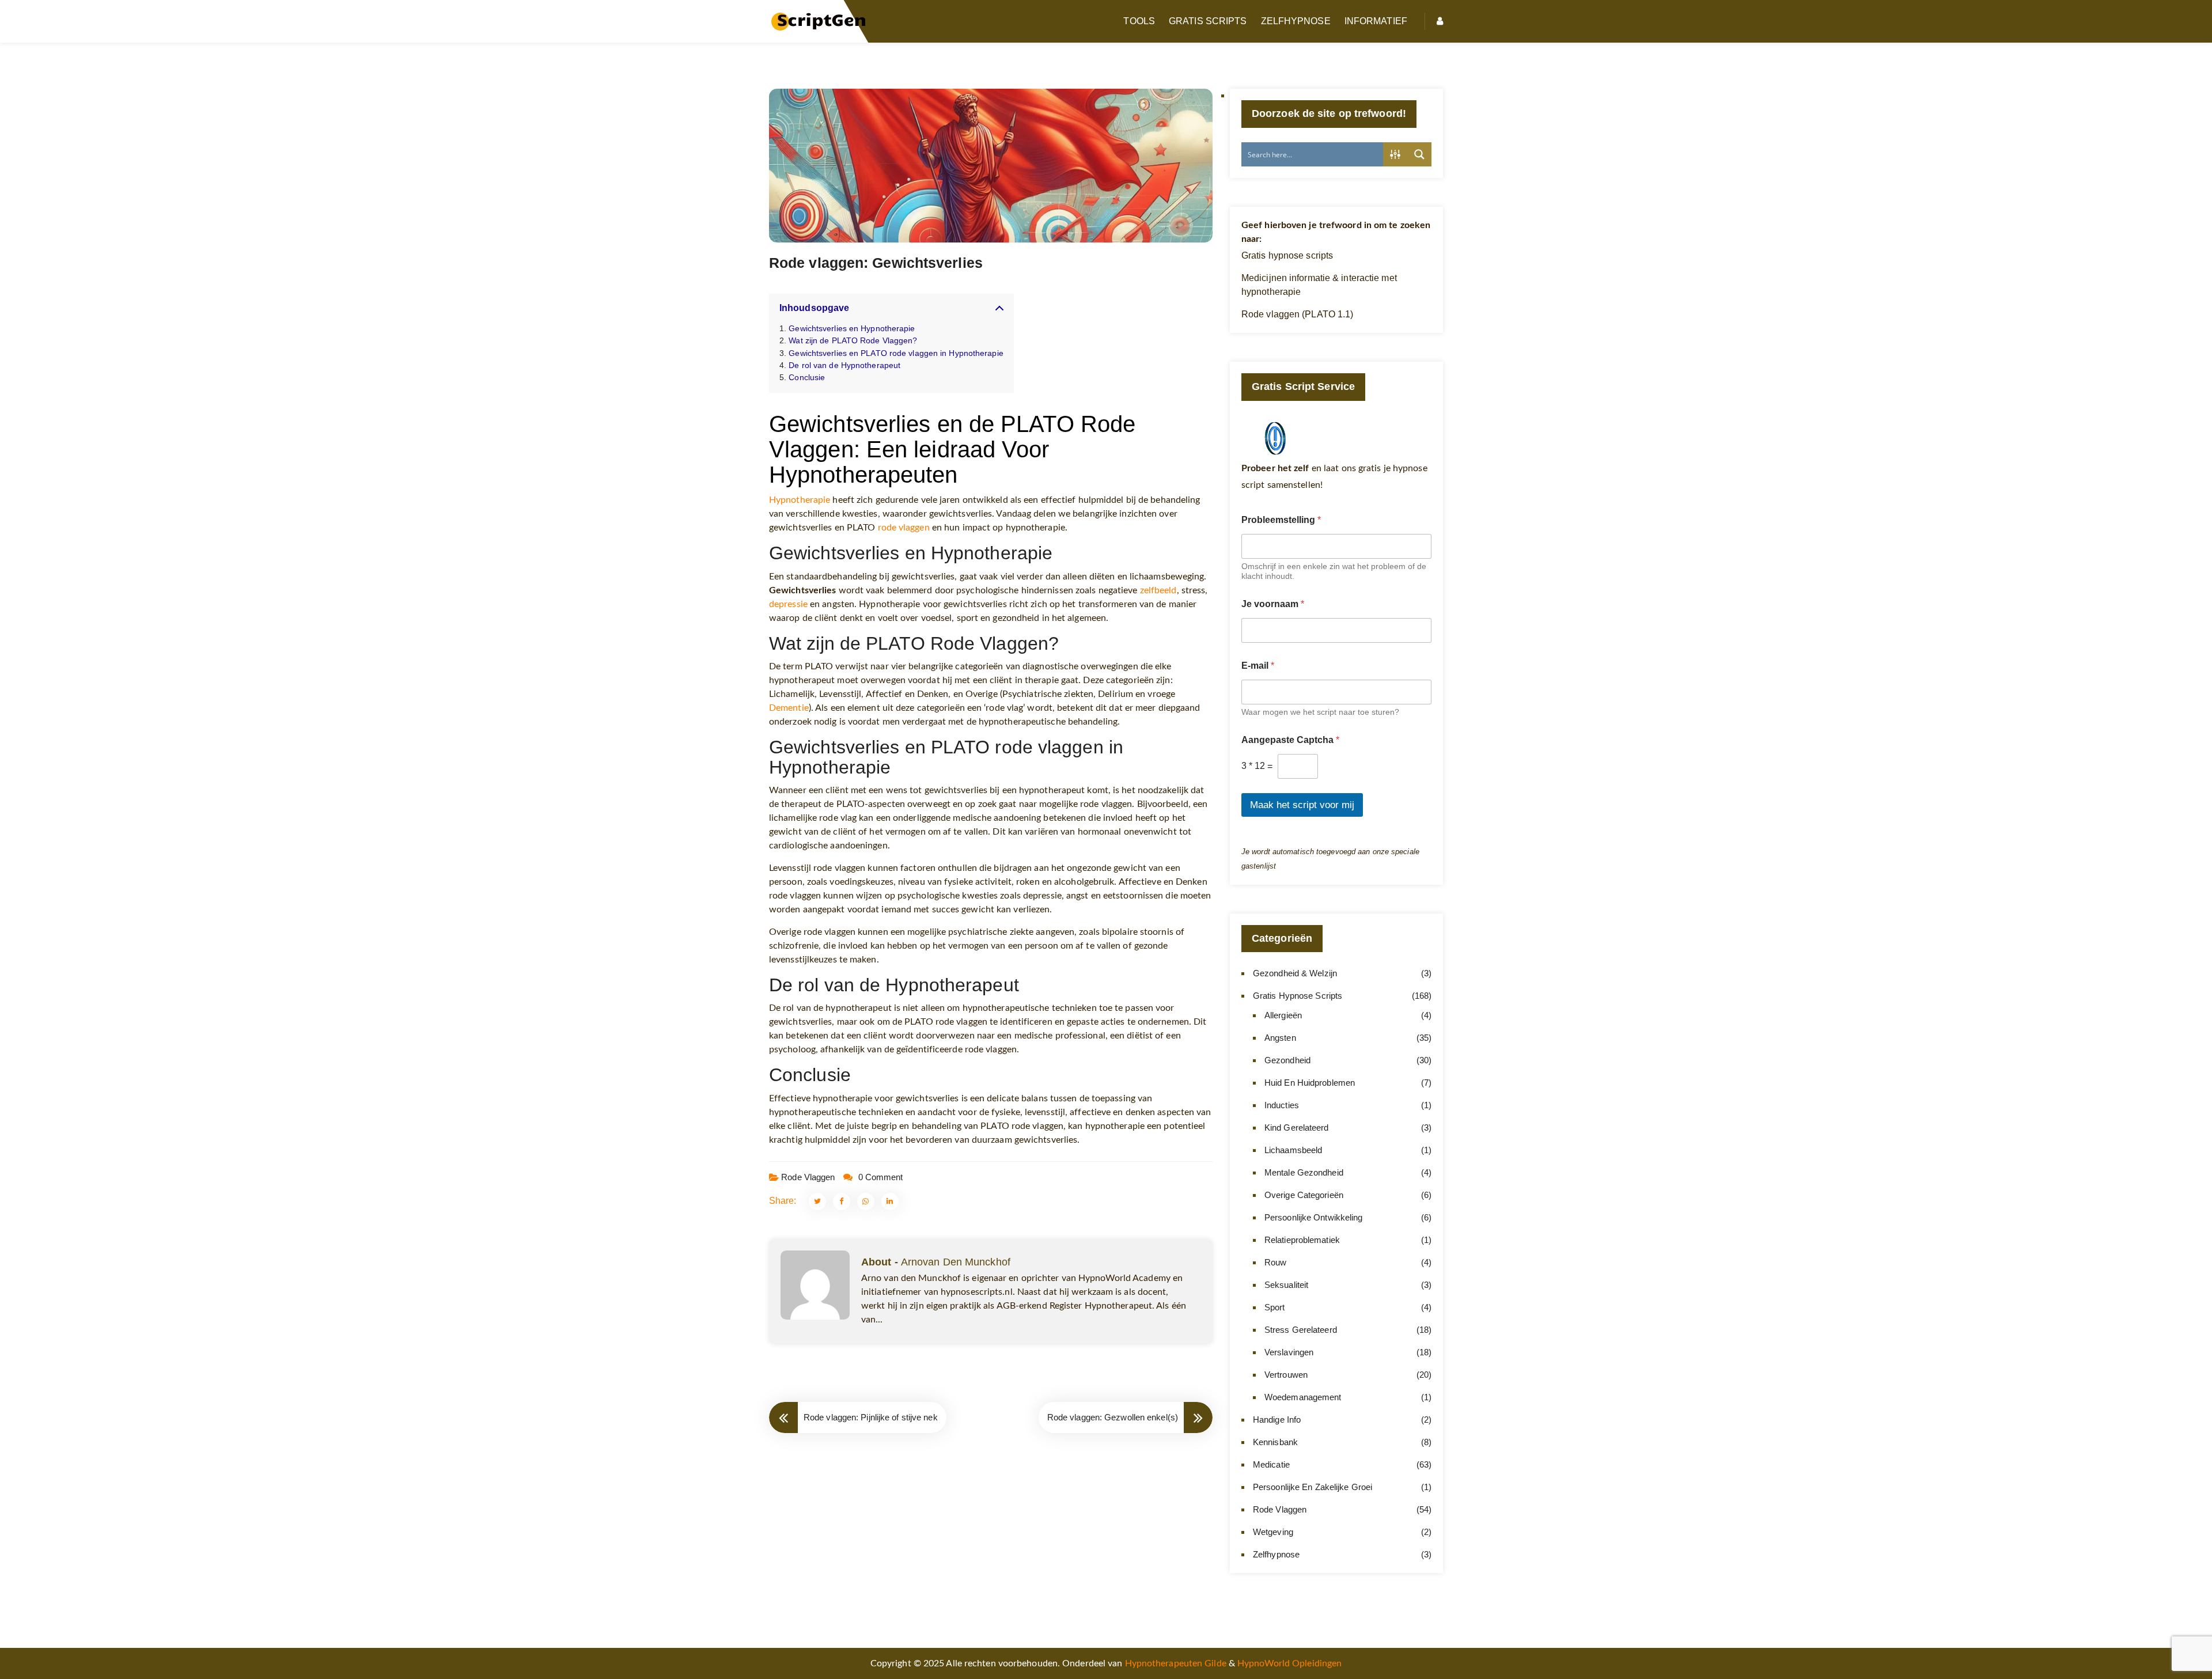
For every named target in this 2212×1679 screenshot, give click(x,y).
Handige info (1277, 1420)
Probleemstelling (1281, 520)
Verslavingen (1289, 1352)
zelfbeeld (1158, 590)
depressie (788, 604)
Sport (1275, 1307)
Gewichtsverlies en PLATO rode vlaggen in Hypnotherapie (896, 353)
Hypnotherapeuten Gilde (1176, 1663)
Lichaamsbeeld (1293, 1150)
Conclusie (807, 377)
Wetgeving (1273, 1532)
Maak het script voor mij (1302, 805)
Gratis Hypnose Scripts (1298, 996)
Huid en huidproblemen (1310, 1083)
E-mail (1258, 666)
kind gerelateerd (1297, 1127)
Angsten (1280, 1038)
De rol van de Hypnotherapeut (844, 365)
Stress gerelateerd (1301, 1330)
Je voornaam (1273, 604)
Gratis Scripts (1208, 21)
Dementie (789, 708)
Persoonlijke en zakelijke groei (1313, 1487)
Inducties (1282, 1105)
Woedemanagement (1303, 1397)
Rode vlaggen (808, 1177)
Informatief (1376, 21)
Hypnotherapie (800, 500)
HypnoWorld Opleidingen (1289, 1663)
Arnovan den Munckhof (956, 1262)
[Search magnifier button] (1419, 154)
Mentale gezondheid (1304, 1172)
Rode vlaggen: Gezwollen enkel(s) (1113, 1417)
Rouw (1275, 1262)
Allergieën (1283, 1015)
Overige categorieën (1304, 1195)
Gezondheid (1287, 1060)
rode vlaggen (904, 528)
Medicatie (1271, 1464)
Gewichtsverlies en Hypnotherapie (852, 328)
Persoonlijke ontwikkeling (1314, 1217)
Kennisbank (1275, 1442)
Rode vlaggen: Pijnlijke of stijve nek (871, 1417)
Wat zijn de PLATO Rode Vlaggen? (853, 340)
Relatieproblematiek (1302, 1240)
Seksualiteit (1286, 1285)
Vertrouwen (1286, 1375)
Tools (1139, 21)
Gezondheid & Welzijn (1295, 973)
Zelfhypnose (1296, 21)
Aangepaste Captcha (1290, 740)
